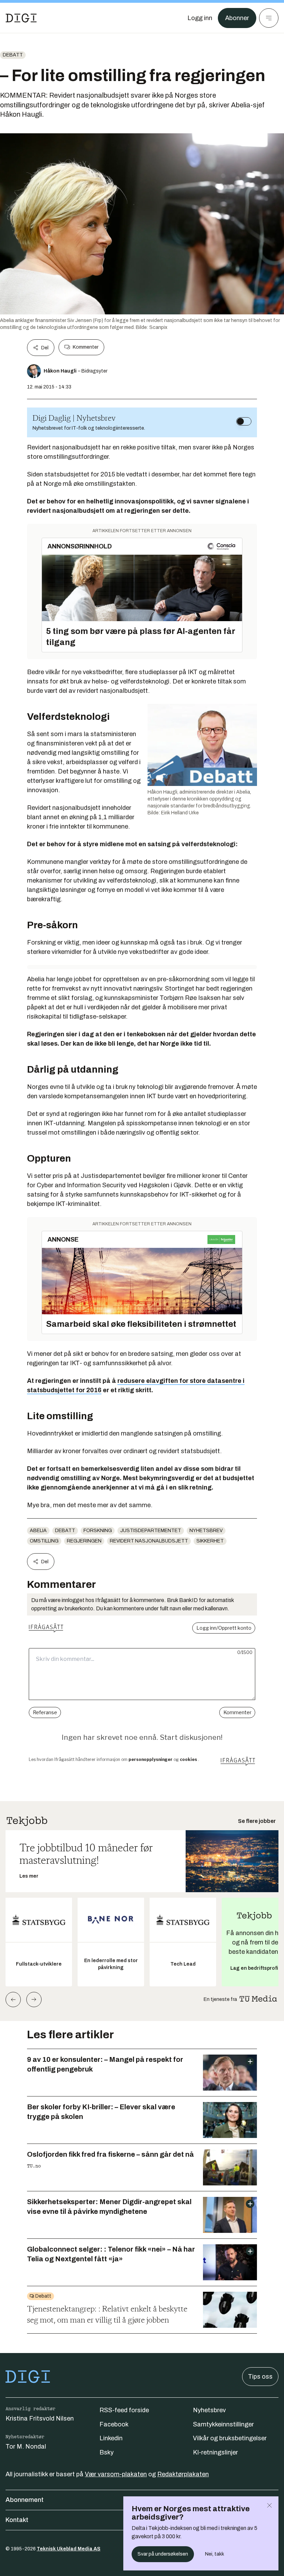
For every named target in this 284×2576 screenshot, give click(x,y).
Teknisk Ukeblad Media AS (69, 2549)
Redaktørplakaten (183, 2474)
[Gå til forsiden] (21, 18)
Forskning (98, 1531)
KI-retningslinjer (215, 2452)
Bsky (106, 2452)
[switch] (244, 421)
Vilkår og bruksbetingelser (230, 2438)
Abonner (237, 18)
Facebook (114, 2424)
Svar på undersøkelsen (163, 2554)
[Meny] (269, 18)
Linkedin (111, 2438)
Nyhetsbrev (206, 1531)
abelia (38, 1531)
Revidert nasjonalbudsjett (149, 1541)
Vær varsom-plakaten (116, 2474)
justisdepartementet (151, 1531)
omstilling (44, 1541)
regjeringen (84, 1541)
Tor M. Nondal (26, 2447)
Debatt (13, 55)
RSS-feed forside (124, 2410)
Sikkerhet (210, 1541)
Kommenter (86, 347)
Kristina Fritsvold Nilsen (40, 2418)
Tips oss (260, 2377)
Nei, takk (215, 2554)
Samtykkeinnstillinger (223, 2424)
